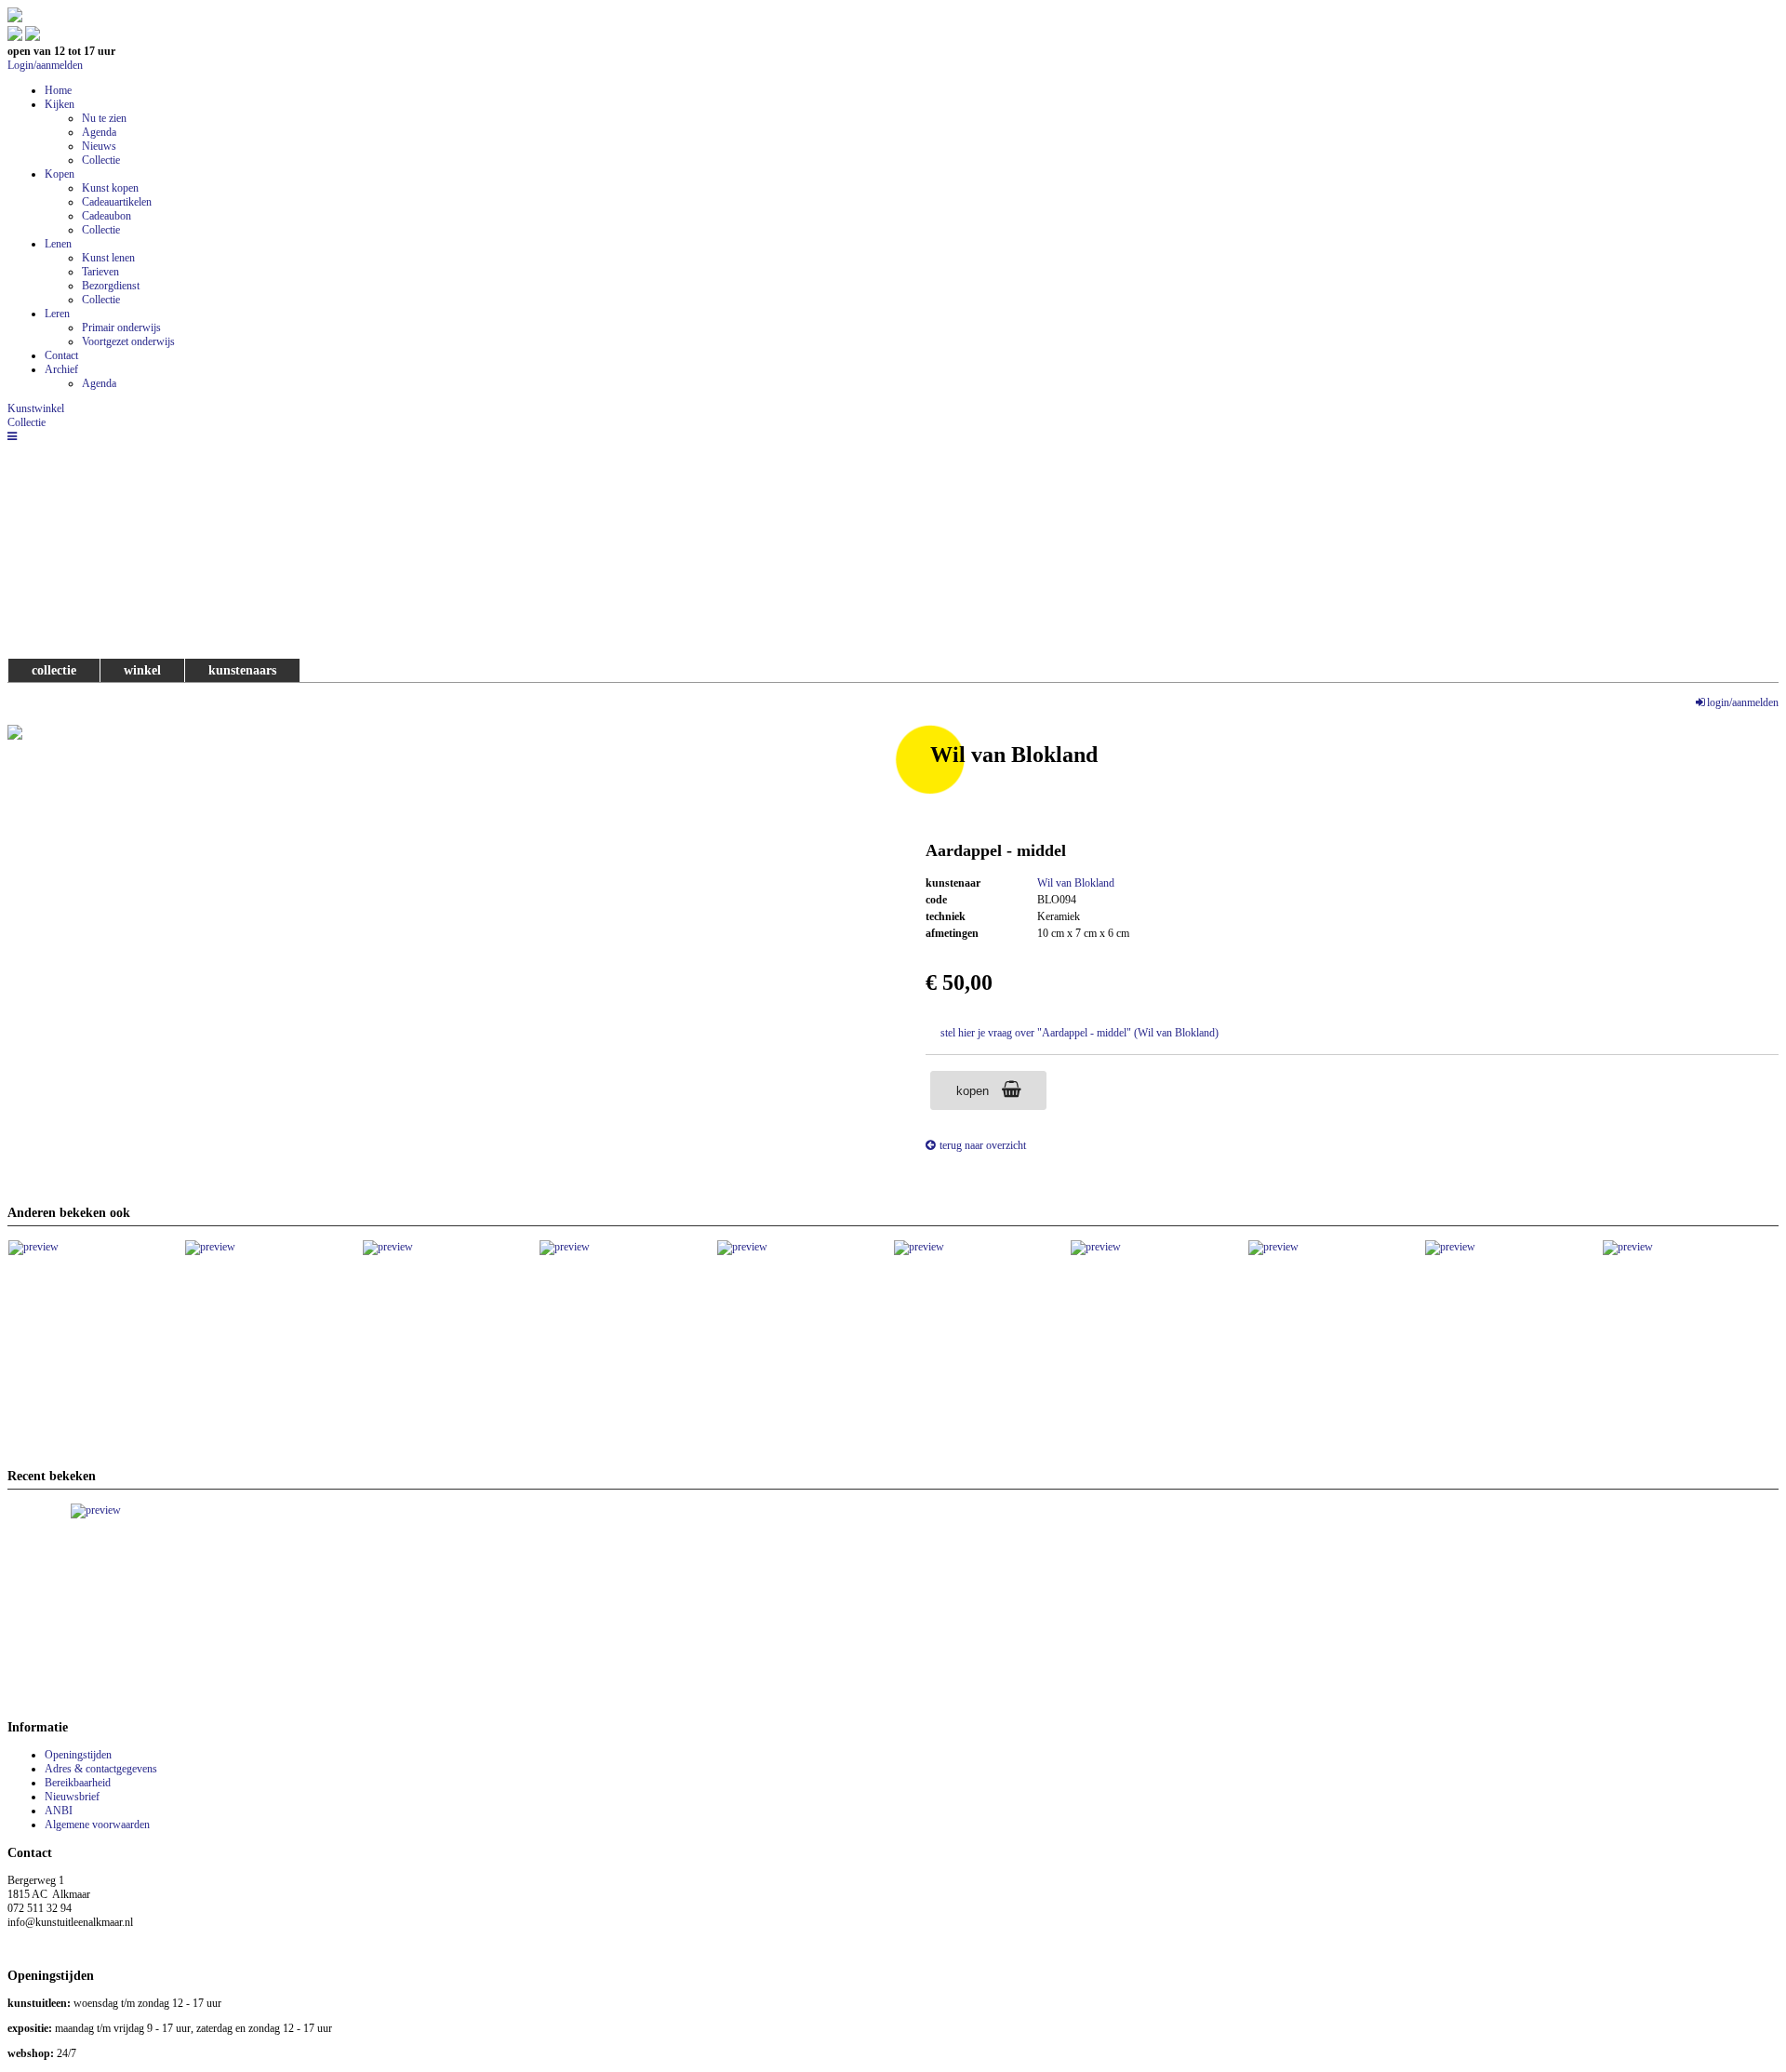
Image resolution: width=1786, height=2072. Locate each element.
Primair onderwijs (121, 328)
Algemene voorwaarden (97, 1825)
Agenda (99, 132)
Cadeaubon (107, 216)
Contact (61, 355)
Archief (61, 369)
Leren (57, 314)
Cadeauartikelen (117, 202)
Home (58, 90)
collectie (54, 670)
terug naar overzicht (983, 1145)
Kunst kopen (110, 188)
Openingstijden (78, 1755)
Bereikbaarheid (78, 1783)
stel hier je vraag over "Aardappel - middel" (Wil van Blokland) (1080, 1033)
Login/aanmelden (45, 65)
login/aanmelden (1743, 702)
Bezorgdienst (111, 286)
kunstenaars (242, 670)
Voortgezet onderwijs (128, 341)
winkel (142, 670)
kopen (974, 1091)
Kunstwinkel (36, 408)
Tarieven (100, 272)
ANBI (59, 1811)
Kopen (60, 174)
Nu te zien (104, 118)
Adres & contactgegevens (101, 1769)
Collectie (101, 160)
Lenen (58, 244)
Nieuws (99, 146)
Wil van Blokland (1076, 883)
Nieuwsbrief (72, 1797)
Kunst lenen (108, 258)
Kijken (60, 104)
